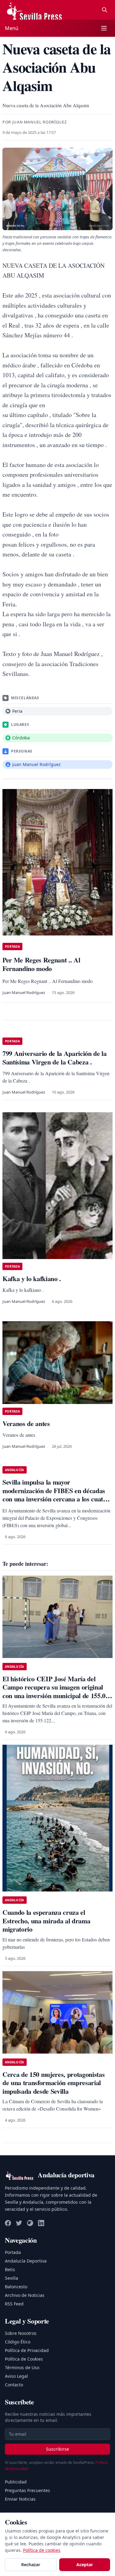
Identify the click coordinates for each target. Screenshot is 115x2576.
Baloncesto (16, 2287)
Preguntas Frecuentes (27, 2490)
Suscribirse (57, 2449)
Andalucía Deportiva (26, 2261)
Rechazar (31, 2565)
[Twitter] (19, 2223)
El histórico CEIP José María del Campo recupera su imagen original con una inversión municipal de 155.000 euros (57, 1691)
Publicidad (16, 2482)
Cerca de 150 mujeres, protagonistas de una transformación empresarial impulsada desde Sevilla (54, 2083)
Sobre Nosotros (21, 2333)
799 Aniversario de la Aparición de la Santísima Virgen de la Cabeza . (55, 1058)
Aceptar (85, 2565)
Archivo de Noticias (25, 2295)
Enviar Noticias (20, 2499)
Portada (13, 2252)
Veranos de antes (26, 1423)
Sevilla (11, 2278)
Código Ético (18, 2342)
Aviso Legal (16, 2376)
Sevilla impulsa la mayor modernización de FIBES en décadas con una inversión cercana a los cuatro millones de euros (56, 1495)
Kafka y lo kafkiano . (32, 1279)
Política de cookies (42, 2550)
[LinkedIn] (41, 2223)
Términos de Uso (22, 2367)
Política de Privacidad (27, 2350)
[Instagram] (30, 2223)
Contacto (14, 2385)
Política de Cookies (24, 2359)
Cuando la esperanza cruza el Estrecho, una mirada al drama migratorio (46, 1921)
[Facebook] (8, 2223)
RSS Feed (14, 2304)
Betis (10, 2269)
